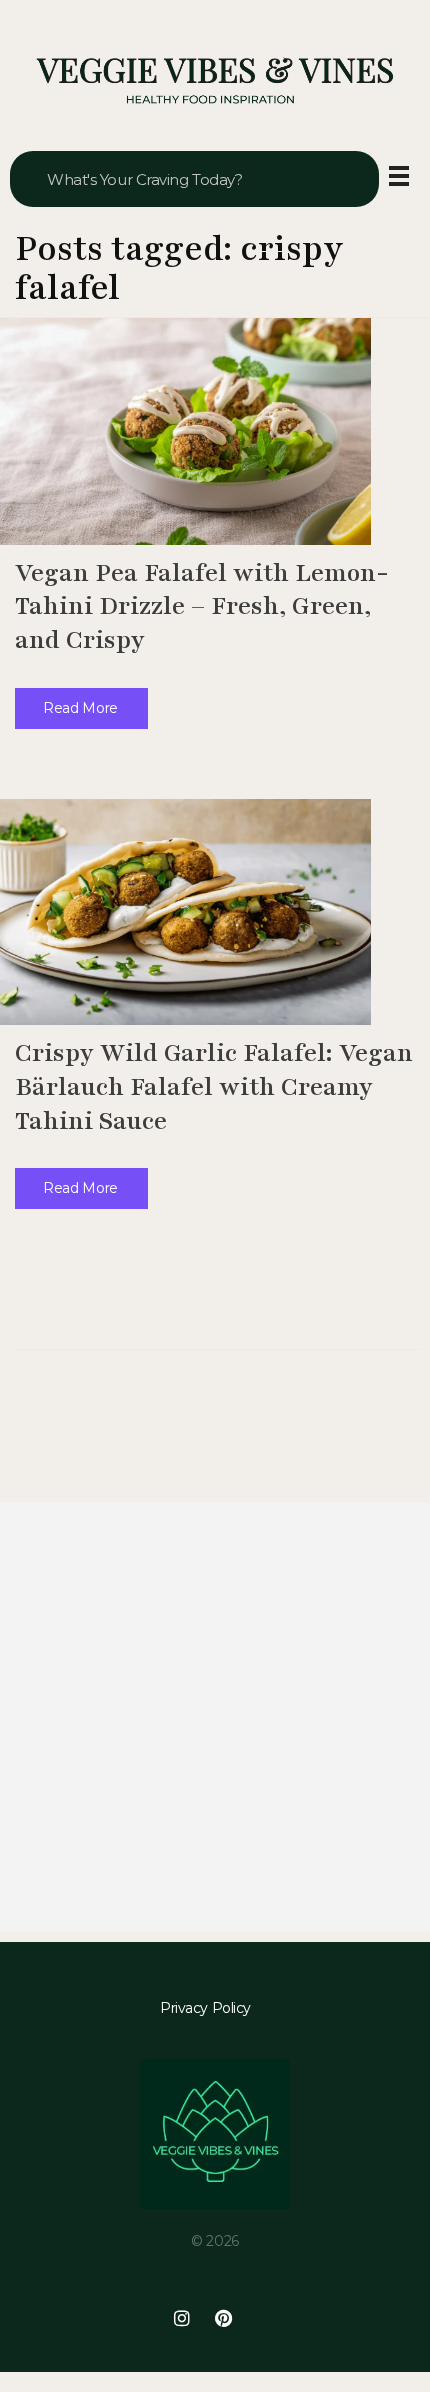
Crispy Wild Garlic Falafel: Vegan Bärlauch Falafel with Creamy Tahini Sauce (214, 1086)
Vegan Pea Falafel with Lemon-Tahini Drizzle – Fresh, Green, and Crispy (202, 606)
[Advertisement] (215, 1717)
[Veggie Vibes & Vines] (215, 81)
